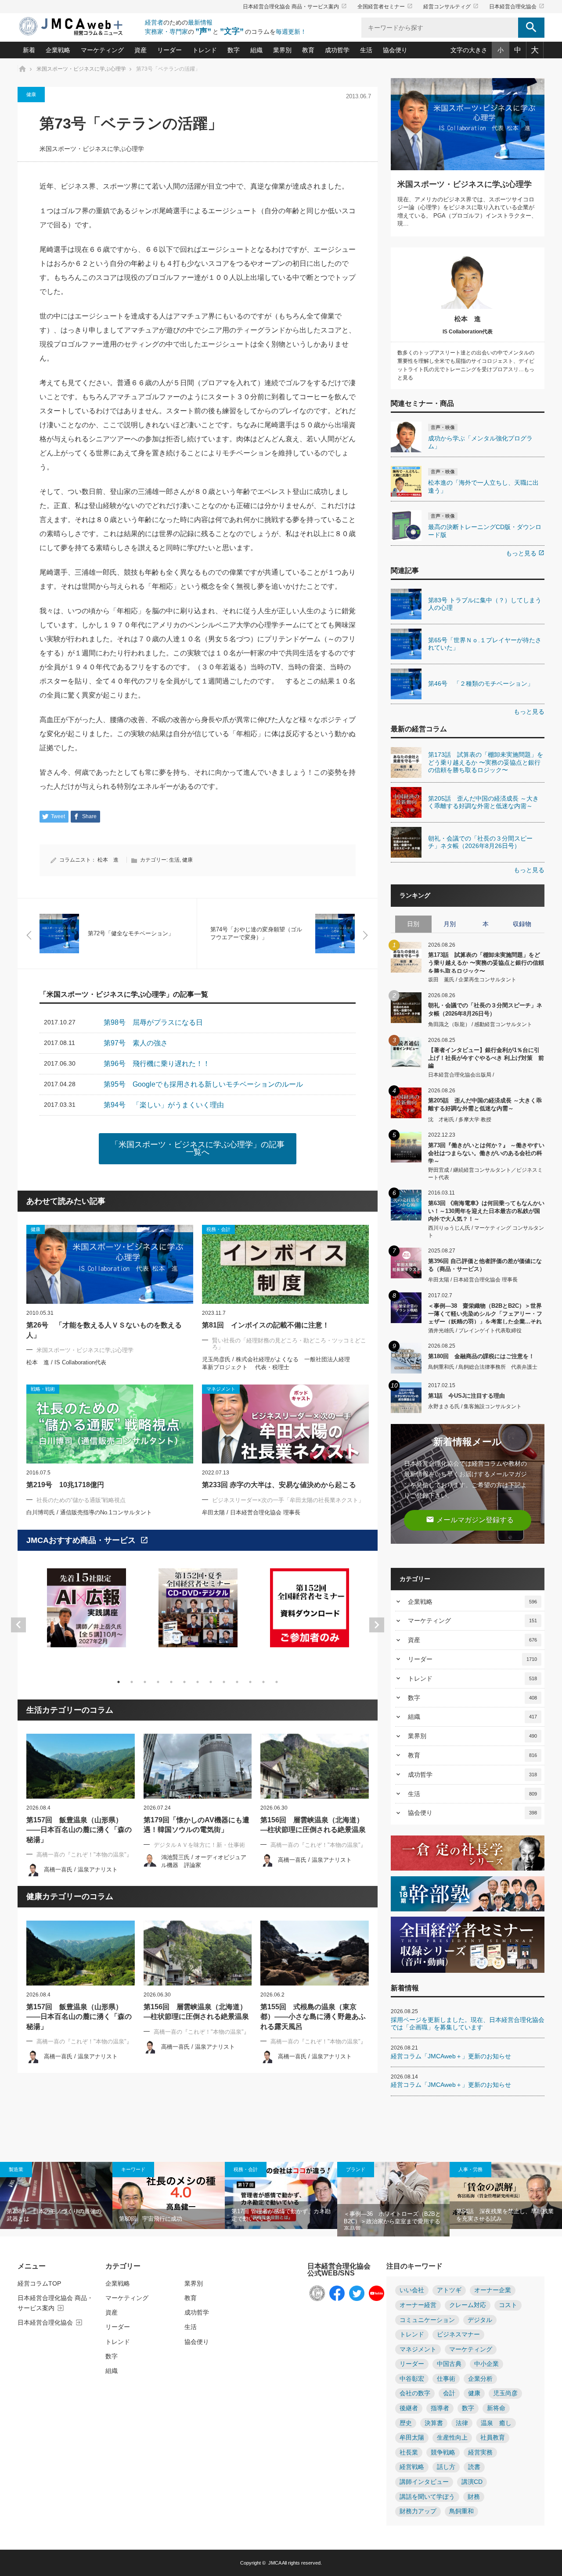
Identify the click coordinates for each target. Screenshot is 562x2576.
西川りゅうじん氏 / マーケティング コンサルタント (486, 1232)
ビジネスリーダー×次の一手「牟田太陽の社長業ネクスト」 (288, 1500)
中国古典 (449, 2364)
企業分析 (480, 2379)
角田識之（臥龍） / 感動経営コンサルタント (480, 1024)
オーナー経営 (418, 2305)
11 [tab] (250, 1682)
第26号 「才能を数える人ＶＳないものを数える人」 (104, 1330)
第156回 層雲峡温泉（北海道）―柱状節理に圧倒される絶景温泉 (313, 1825)
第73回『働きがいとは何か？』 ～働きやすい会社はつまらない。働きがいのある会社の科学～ (486, 1153)
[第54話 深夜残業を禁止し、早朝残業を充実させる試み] (506, 2196)
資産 (140, 50)
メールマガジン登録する (470, 1519)
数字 (234, 50)
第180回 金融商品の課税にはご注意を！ (481, 1356)
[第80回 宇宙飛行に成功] (169, 2196)
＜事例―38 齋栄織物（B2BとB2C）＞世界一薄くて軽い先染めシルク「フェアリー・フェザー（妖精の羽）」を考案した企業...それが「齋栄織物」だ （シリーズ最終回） (485, 1313)
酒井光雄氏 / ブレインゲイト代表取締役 (475, 1331)
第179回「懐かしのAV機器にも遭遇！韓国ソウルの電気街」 (196, 1825)
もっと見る (525, 553)
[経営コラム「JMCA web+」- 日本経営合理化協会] (79, 27)
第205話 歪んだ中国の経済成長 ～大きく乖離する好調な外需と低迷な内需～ (485, 1104)
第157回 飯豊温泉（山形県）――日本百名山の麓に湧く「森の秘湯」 (79, 1830)
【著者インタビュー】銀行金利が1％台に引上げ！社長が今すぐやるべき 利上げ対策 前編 (486, 1057)
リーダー (169, 50)
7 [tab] (198, 1682)
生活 (366, 50)
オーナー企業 (493, 2290)
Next (377, 1625)
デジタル (480, 2320)
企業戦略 (58, 50)
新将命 (496, 2408)
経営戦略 (412, 2467)
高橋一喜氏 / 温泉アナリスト (81, 1869)
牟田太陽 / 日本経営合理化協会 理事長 (251, 1512)
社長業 (409, 2453)
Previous (18, 1625)
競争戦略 (443, 2453)
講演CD (472, 2482)
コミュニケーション (427, 2320)
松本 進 (108, 860)
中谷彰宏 (412, 2379)
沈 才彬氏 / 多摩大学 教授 (460, 1120)
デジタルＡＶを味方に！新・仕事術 (199, 1845)
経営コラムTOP (39, 2283)
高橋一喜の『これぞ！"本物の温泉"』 (84, 1855)
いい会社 (412, 2290)
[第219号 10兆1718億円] (110, 1424)
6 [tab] (184, 1682)
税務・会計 (246, 2169)
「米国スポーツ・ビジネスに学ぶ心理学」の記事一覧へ (198, 1148)
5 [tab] (171, 1682)
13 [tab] (277, 1682)
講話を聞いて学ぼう (427, 2497)
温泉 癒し (496, 2423)
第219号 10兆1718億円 (65, 1485)
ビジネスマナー (458, 2334)
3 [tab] (145, 1682)
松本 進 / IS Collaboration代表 (66, 1362)
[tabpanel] (86, 1613)
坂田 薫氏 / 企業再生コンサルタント (472, 980)
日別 (413, 924)
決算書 (434, 2423)
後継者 (409, 2408)
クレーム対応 (468, 2305)
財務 (474, 2497)
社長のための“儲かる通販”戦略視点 (81, 1500)
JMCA (275, 2563)
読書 (474, 2467)
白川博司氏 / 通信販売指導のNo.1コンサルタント (89, 1512)
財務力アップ (418, 2511)
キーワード (133, 2169)
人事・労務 (470, 2169)
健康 (31, 94)
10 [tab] (237, 1682)
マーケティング (102, 50)
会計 (449, 2393)
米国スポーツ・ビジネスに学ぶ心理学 (92, 149)
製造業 (16, 2169)
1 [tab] (119, 1682)
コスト (508, 2305)
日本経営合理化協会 (517, 7)
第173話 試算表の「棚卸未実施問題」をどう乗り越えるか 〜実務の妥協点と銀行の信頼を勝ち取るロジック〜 (486, 962)
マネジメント (418, 2349)
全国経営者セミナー (385, 7)
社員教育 (493, 2438)
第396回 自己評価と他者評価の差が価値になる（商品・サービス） (485, 1265)
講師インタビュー (424, 2482)
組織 (256, 50)
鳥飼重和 (461, 2511)
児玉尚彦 (505, 2393)
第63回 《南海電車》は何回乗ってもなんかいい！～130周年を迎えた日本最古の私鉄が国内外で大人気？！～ (486, 1211)
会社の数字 (415, 2393)
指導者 (440, 2408)
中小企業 (486, 2364)
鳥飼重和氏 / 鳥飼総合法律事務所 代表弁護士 (483, 1367)
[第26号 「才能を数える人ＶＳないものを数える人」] (110, 1264)
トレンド (205, 50)
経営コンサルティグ (451, 7)
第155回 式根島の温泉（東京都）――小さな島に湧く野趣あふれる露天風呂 (313, 2017)
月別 (450, 924)
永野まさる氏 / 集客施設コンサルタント (475, 1406)
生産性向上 (452, 2438)
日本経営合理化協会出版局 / (461, 1075)
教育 (308, 50)
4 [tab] (158, 1682)
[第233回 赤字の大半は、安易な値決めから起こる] (285, 1424)
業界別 (282, 50)
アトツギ (449, 2290)
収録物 (522, 924)
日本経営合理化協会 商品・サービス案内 (295, 7)
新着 (29, 50)
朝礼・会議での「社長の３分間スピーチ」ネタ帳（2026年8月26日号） (485, 1009)
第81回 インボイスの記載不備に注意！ (266, 1325)
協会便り (395, 50)
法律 (462, 2423)
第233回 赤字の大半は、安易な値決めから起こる (279, 1485)
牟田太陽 (412, 2438)
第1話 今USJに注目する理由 (467, 1396)
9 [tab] (224, 1682)
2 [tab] (132, 1682)
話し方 (446, 2467)
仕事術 (446, 2379)
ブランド (356, 2169)
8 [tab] (211, 1682)
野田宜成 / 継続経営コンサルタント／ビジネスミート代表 (485, 1174)
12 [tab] (263, 1682)
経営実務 (480, 2453)
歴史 (406, 2423)
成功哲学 (337, 50)
